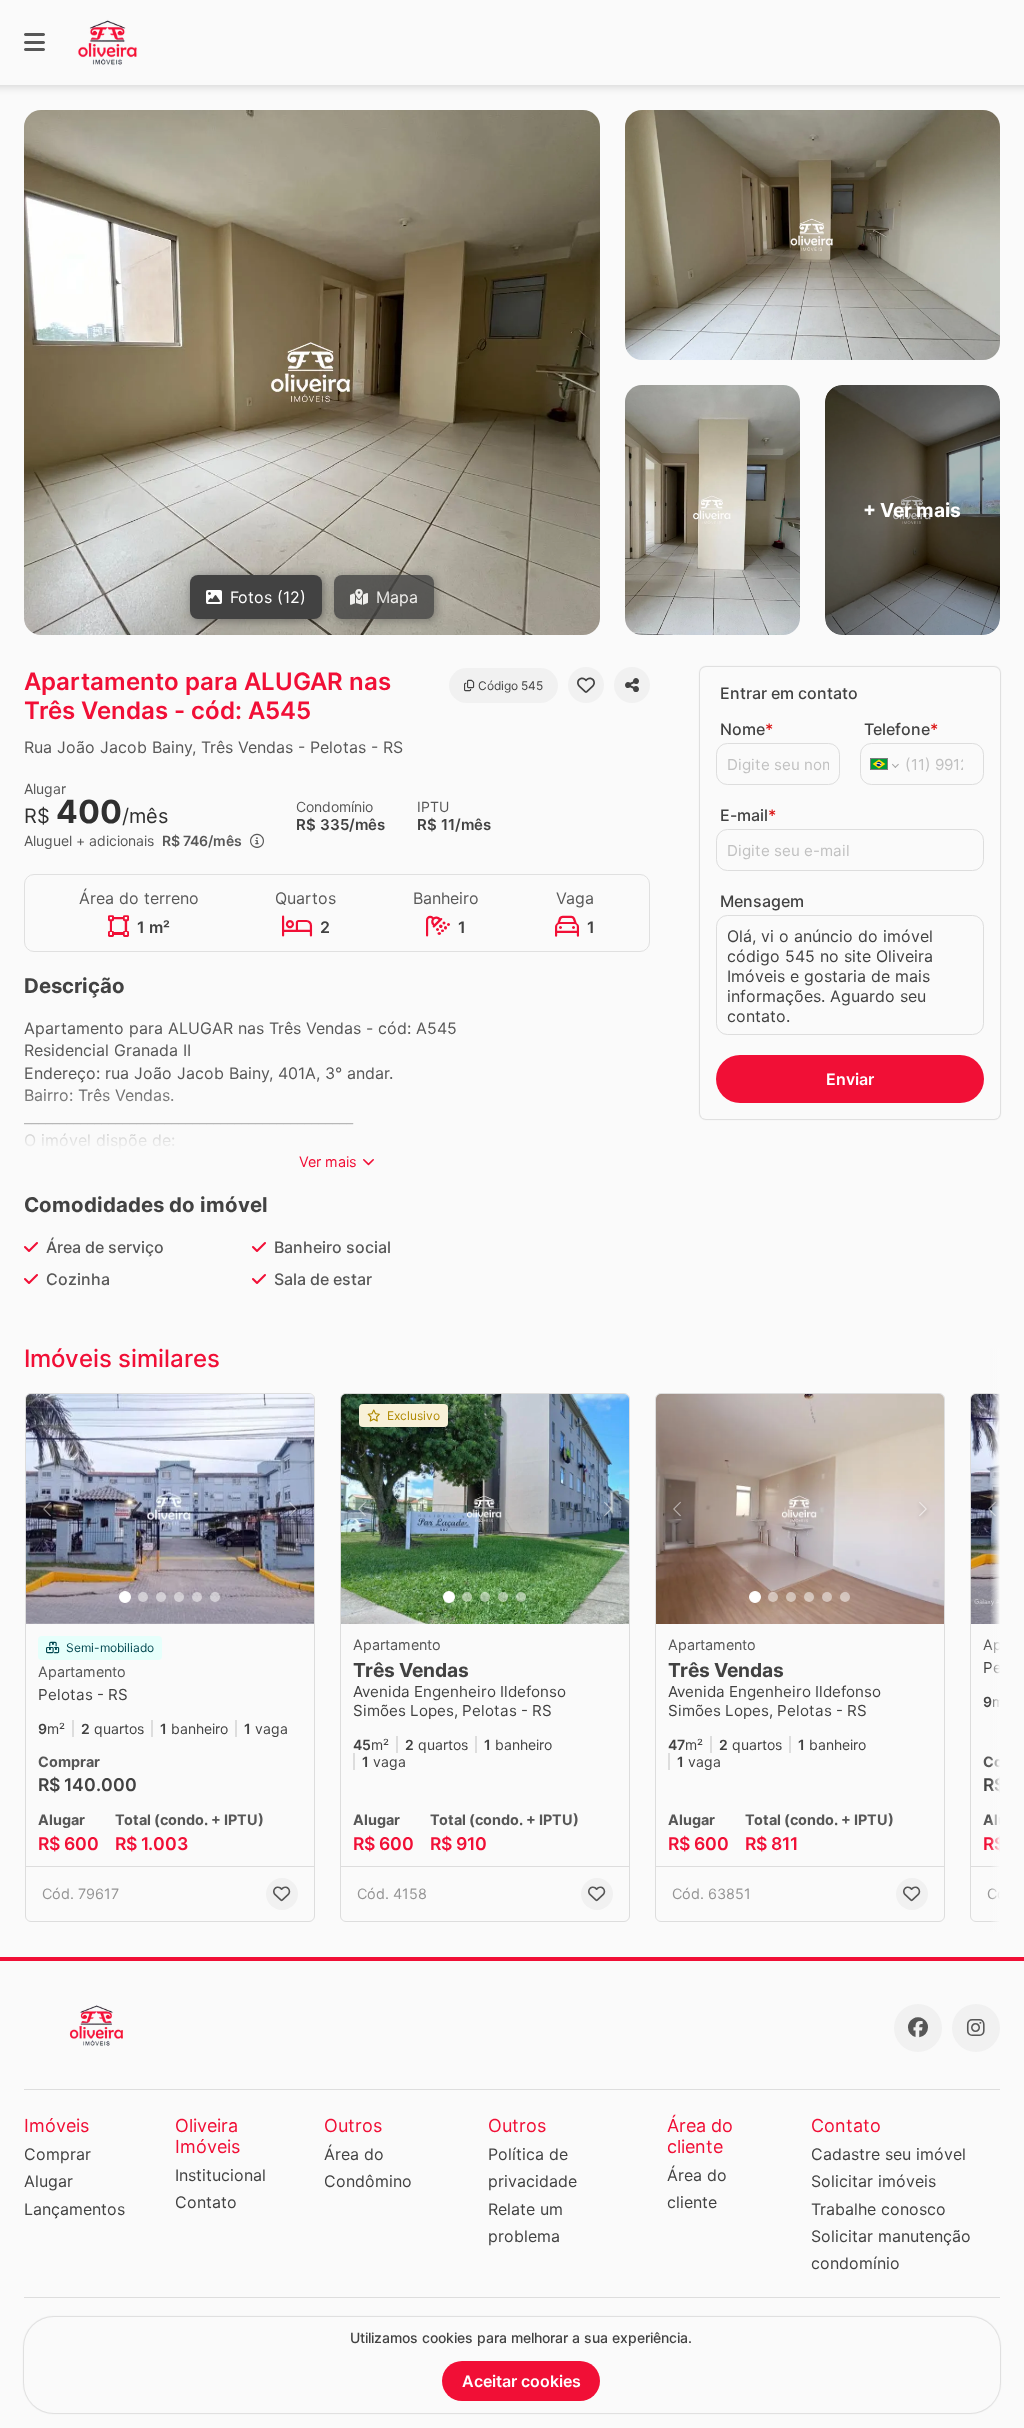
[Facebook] (918, 2028)
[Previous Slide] (47, 1509)
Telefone (901, 729)
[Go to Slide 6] (215, 1597)
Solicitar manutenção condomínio (891, 2249)
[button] (170, 1509)
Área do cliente (697, 2188)
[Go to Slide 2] (143, 1597)
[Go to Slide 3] (161, 1597)
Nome (746, 729)
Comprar (57, 2154)
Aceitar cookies (521, 2381)
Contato (206, 2202)
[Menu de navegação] (34, 42)
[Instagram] (976, 2028)
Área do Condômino (368, 2167)
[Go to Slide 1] (125, 1597)
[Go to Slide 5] (197, 1597)
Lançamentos (74, 2209)
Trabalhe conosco (878, 2209)
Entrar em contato (789, 693)
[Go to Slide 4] (179, 1597)
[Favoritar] (586, 685)
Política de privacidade (532, 2167)
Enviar (850, 1079)
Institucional (220, 2175)
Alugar (48, 2181)
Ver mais (328, 1161)
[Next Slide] (293, 1509)
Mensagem (762, 901)
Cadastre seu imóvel (888, 2154)
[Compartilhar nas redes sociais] (632, 685)
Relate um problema (525, 2222)
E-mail (748, 815)
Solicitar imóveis (873, 2181)
